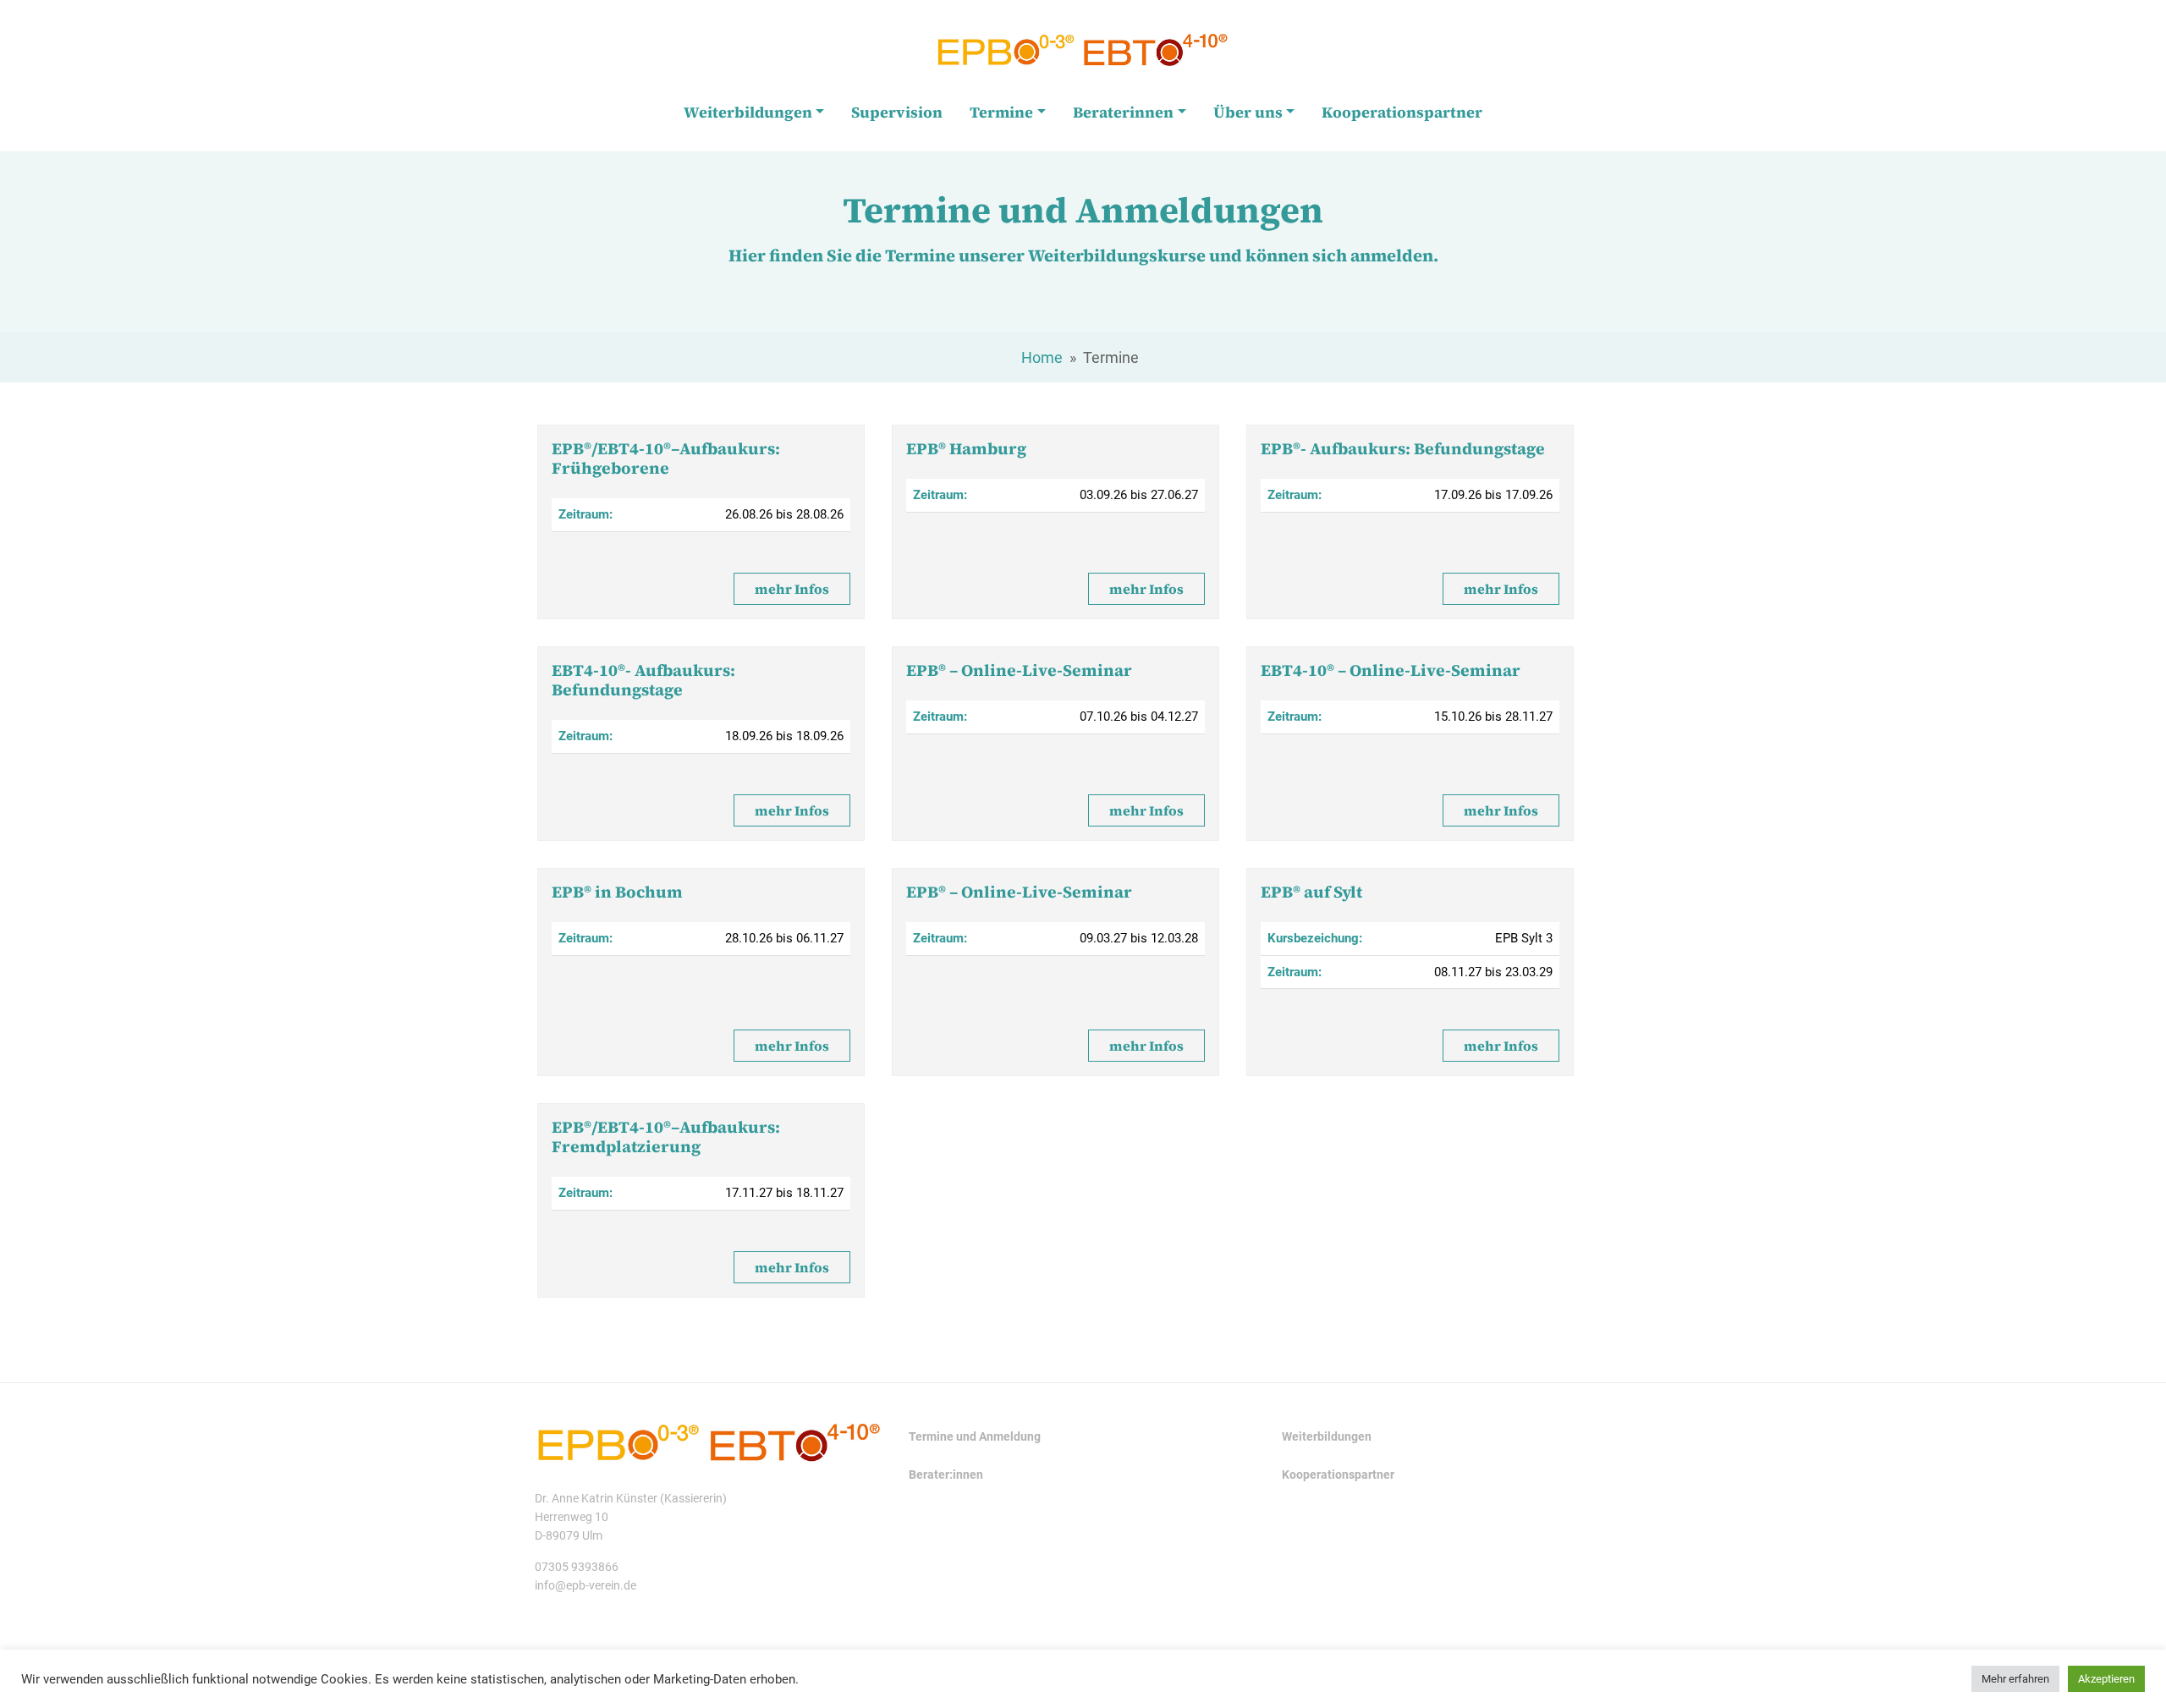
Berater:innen (946, 1475)
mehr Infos (792, 589)
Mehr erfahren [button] (2015, 1679)
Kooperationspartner (1338, 1475)
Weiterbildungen (1327, 1437)
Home (1042, 357)
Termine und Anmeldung (975, 1437)
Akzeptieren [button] (2106, 1679)
